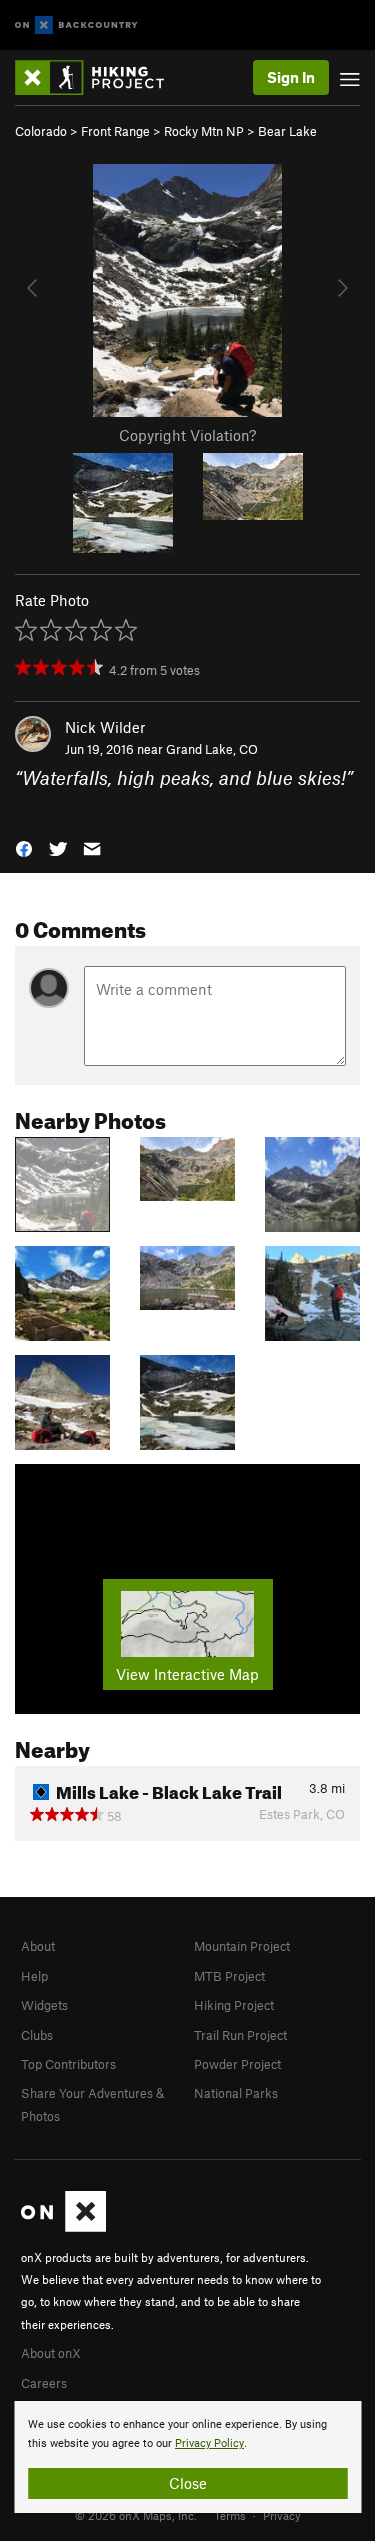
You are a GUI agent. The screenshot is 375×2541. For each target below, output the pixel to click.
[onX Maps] (63, 2227)
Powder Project (237, 2064)
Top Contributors (68, 2064)
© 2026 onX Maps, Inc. (136, 2515)
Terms (230, 2515)
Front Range (115, 131)
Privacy (282, 2515)
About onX (51, 2353)
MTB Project (229, 1976)
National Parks (236, 2093)
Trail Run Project (240, 2035)
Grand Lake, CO (212, 749)
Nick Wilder (105, 727)
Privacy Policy (209, 2443)
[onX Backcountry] (76, 25)
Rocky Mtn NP (204, 131)
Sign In (291, 77)
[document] (187, 2457)
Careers (44, 2383)
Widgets (44, 2005)
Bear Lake (287, 131)
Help (34, 1976)
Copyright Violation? (187, 435)
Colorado (41, 131)
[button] (24, 847)
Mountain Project (242, 1946)
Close (188, 2483)
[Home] (99, 77)
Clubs (37, 2035)
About (38, 1946)
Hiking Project (234, 2005)
